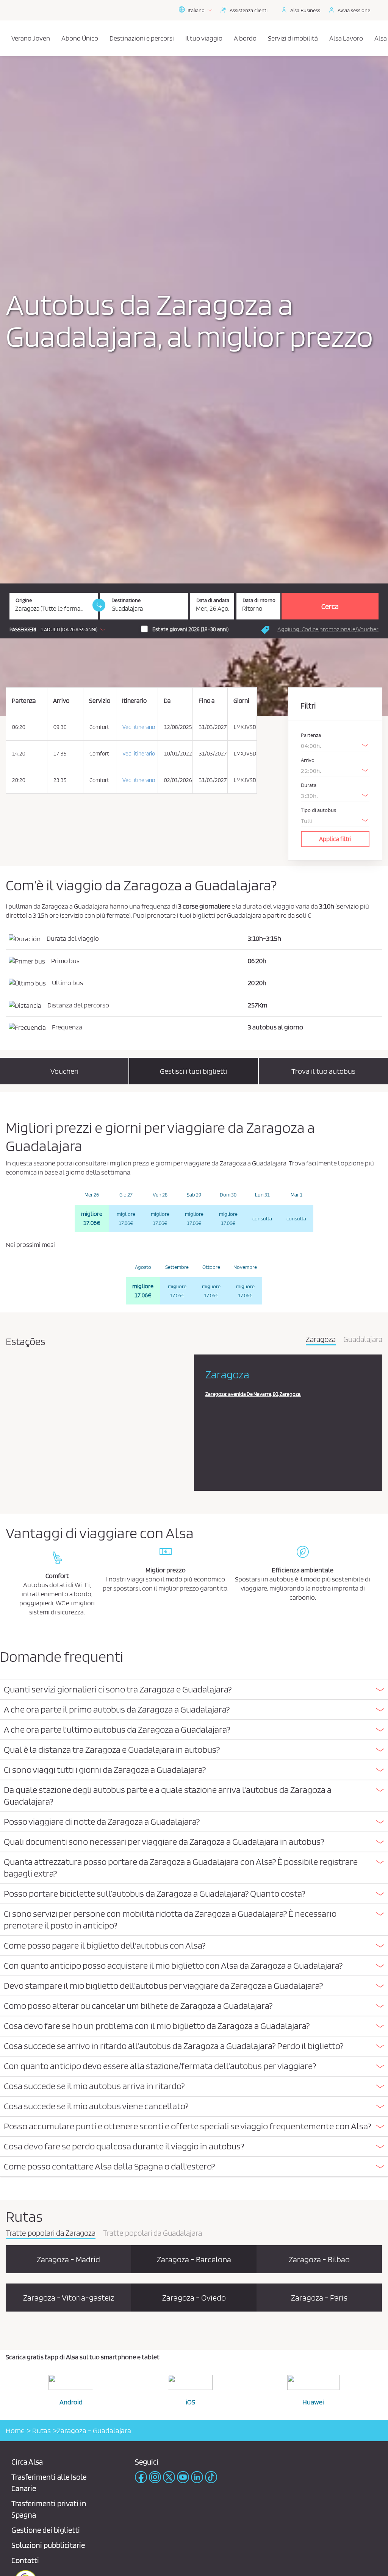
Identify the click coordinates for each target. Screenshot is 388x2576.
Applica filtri (335, 839)
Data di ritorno (259, 600)
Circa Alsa (27, 2462)
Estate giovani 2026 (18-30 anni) (191, 629)
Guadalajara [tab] (363, 1340)
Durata (309, 785)
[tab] (194, 1690)
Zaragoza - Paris (319, 2298)
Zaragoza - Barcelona (194, 2259)
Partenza (311, 735)
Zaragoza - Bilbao (319, 2259)
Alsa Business (305, 10)
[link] (99, 605)
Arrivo (308, 760)
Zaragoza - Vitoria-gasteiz (69, 2298)
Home (15, 2431)
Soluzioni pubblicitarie (48, 2545)
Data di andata (213, 600)
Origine (24, 600)
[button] (59, 629)
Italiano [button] (196, 10)
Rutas (41, 2431)
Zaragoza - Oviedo (194, 2298)
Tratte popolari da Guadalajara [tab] (153, 2233)
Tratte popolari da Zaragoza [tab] (51, 2233)
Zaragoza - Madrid (68, 2259)
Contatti (25, 2560)
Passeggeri (23, 630)
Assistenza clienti (249, 10)
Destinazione (126, 600)
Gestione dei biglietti (46, 2530)
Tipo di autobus (318, 810)
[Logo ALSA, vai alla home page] (8, 38)
